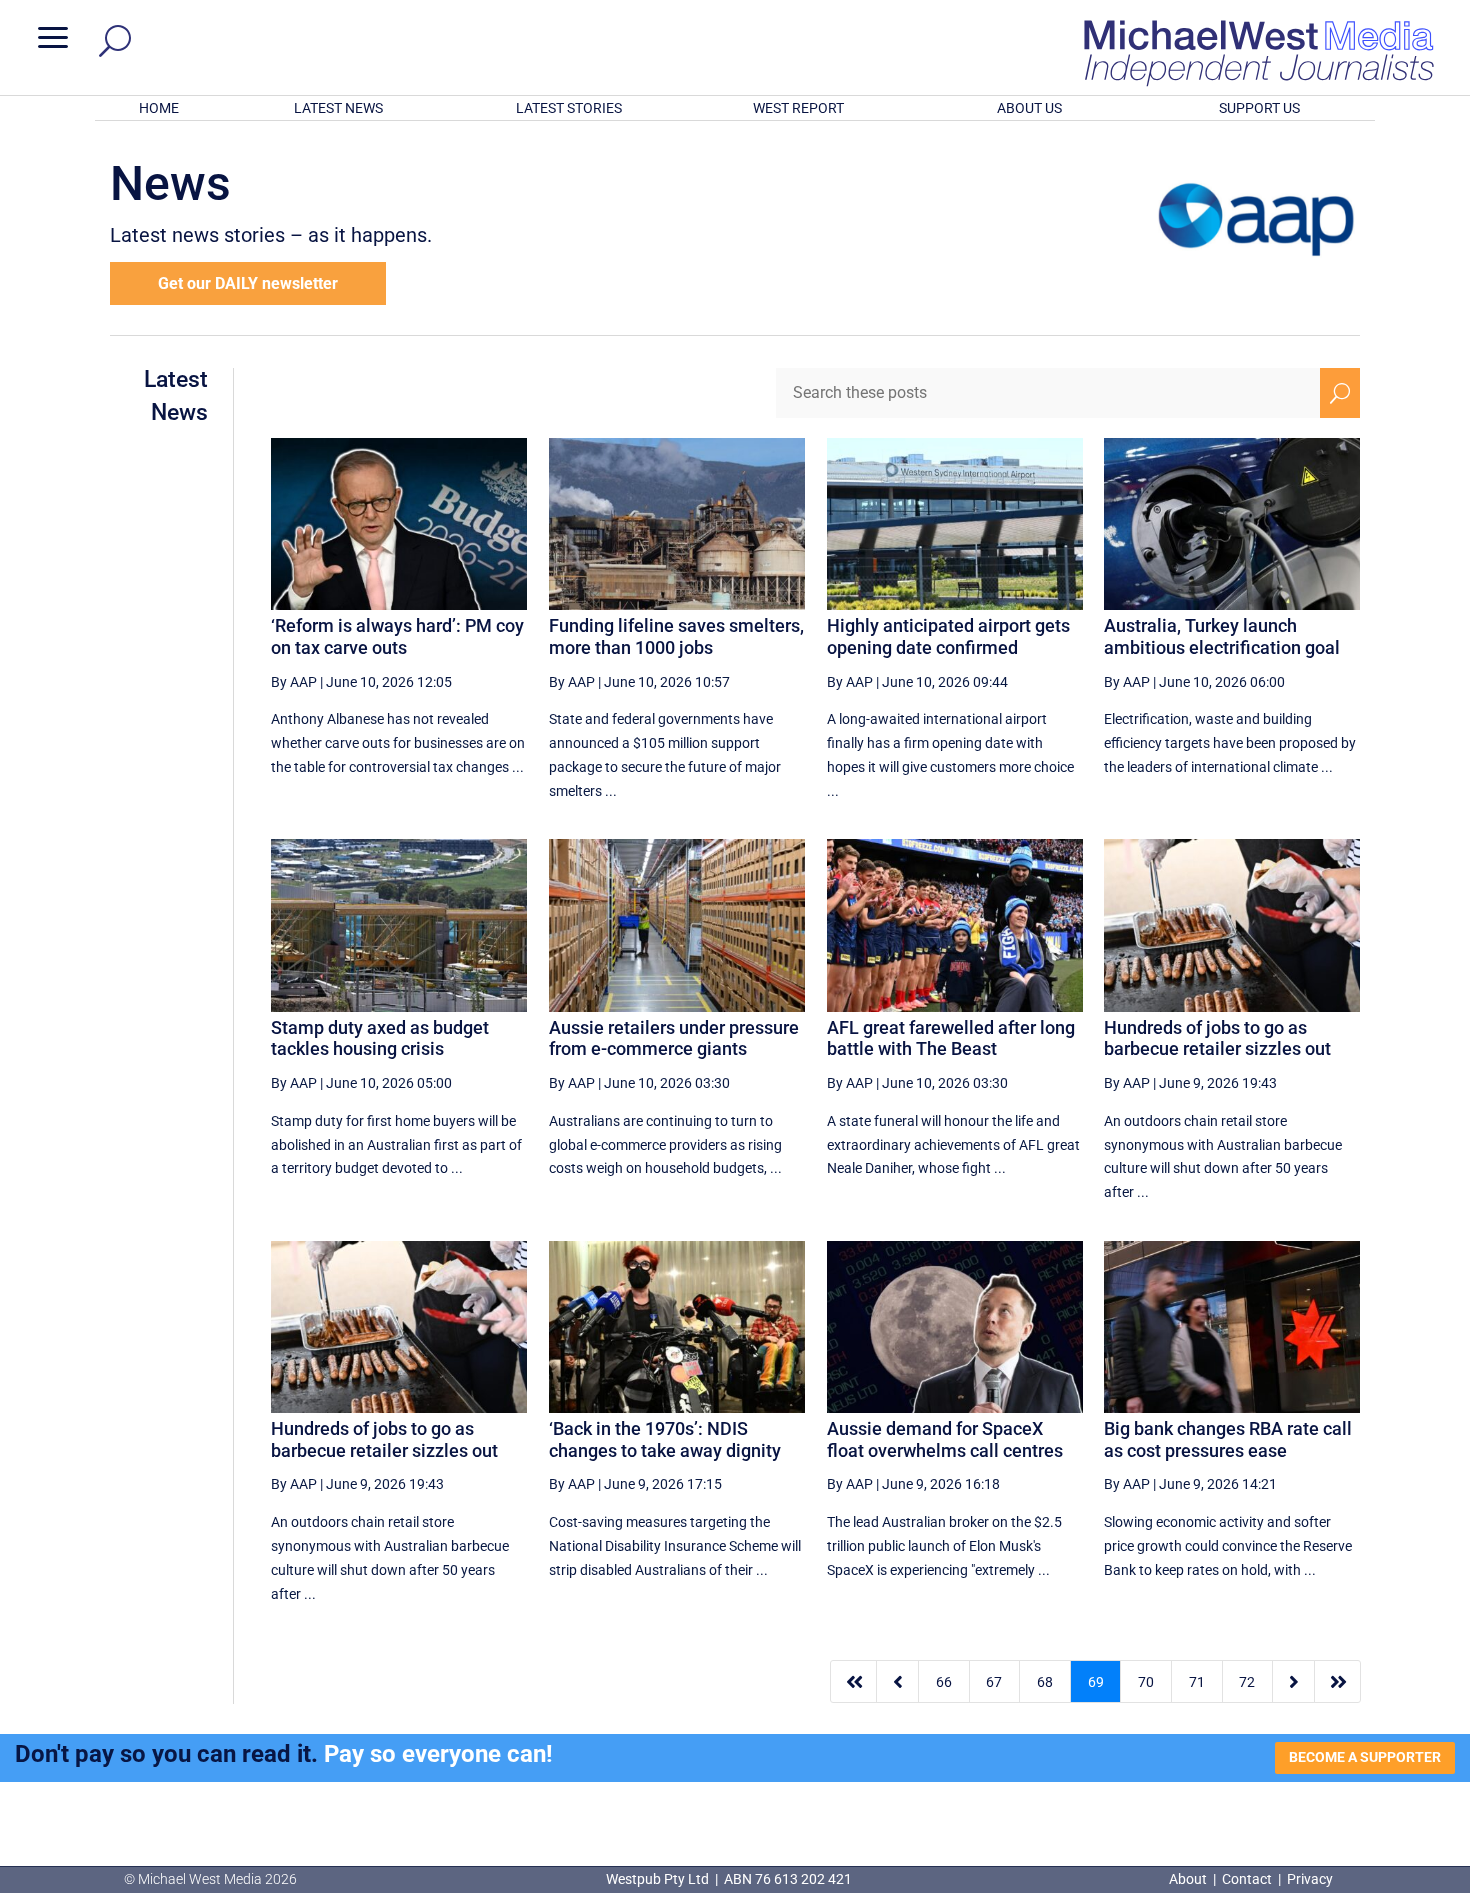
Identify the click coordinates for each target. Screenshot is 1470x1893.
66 (944, 1682)
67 (994, 1682)
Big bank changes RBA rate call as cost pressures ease (1228, 1439)
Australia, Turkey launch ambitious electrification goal (1222, 636)
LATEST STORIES (569, 108)
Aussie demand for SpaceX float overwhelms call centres (945, 1439)
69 (1096, 1682)
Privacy (1310, 1879)
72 (1247, 1682)
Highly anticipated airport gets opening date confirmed (948, 636)
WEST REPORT (798, 108)
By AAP (294, 682)
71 (1197, 1682)
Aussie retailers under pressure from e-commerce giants (674, 1038)
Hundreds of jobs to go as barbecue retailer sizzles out (1217, 1038)
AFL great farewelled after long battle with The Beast (951, 1038)
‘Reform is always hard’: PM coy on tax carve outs (397, 636)
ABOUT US (1029, 108)
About (1189, 1879)
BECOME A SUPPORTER (1365, 1757)
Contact (1247, 1879)
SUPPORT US (1259, 108)
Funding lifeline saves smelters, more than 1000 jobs (676, 636)
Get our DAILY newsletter (248, 283)
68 (1045, 1682)
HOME (159, 108)
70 (1146, 1682)
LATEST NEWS (338, 108)
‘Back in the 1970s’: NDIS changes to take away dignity (665, 1439)
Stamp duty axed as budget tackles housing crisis (380, 1038)
